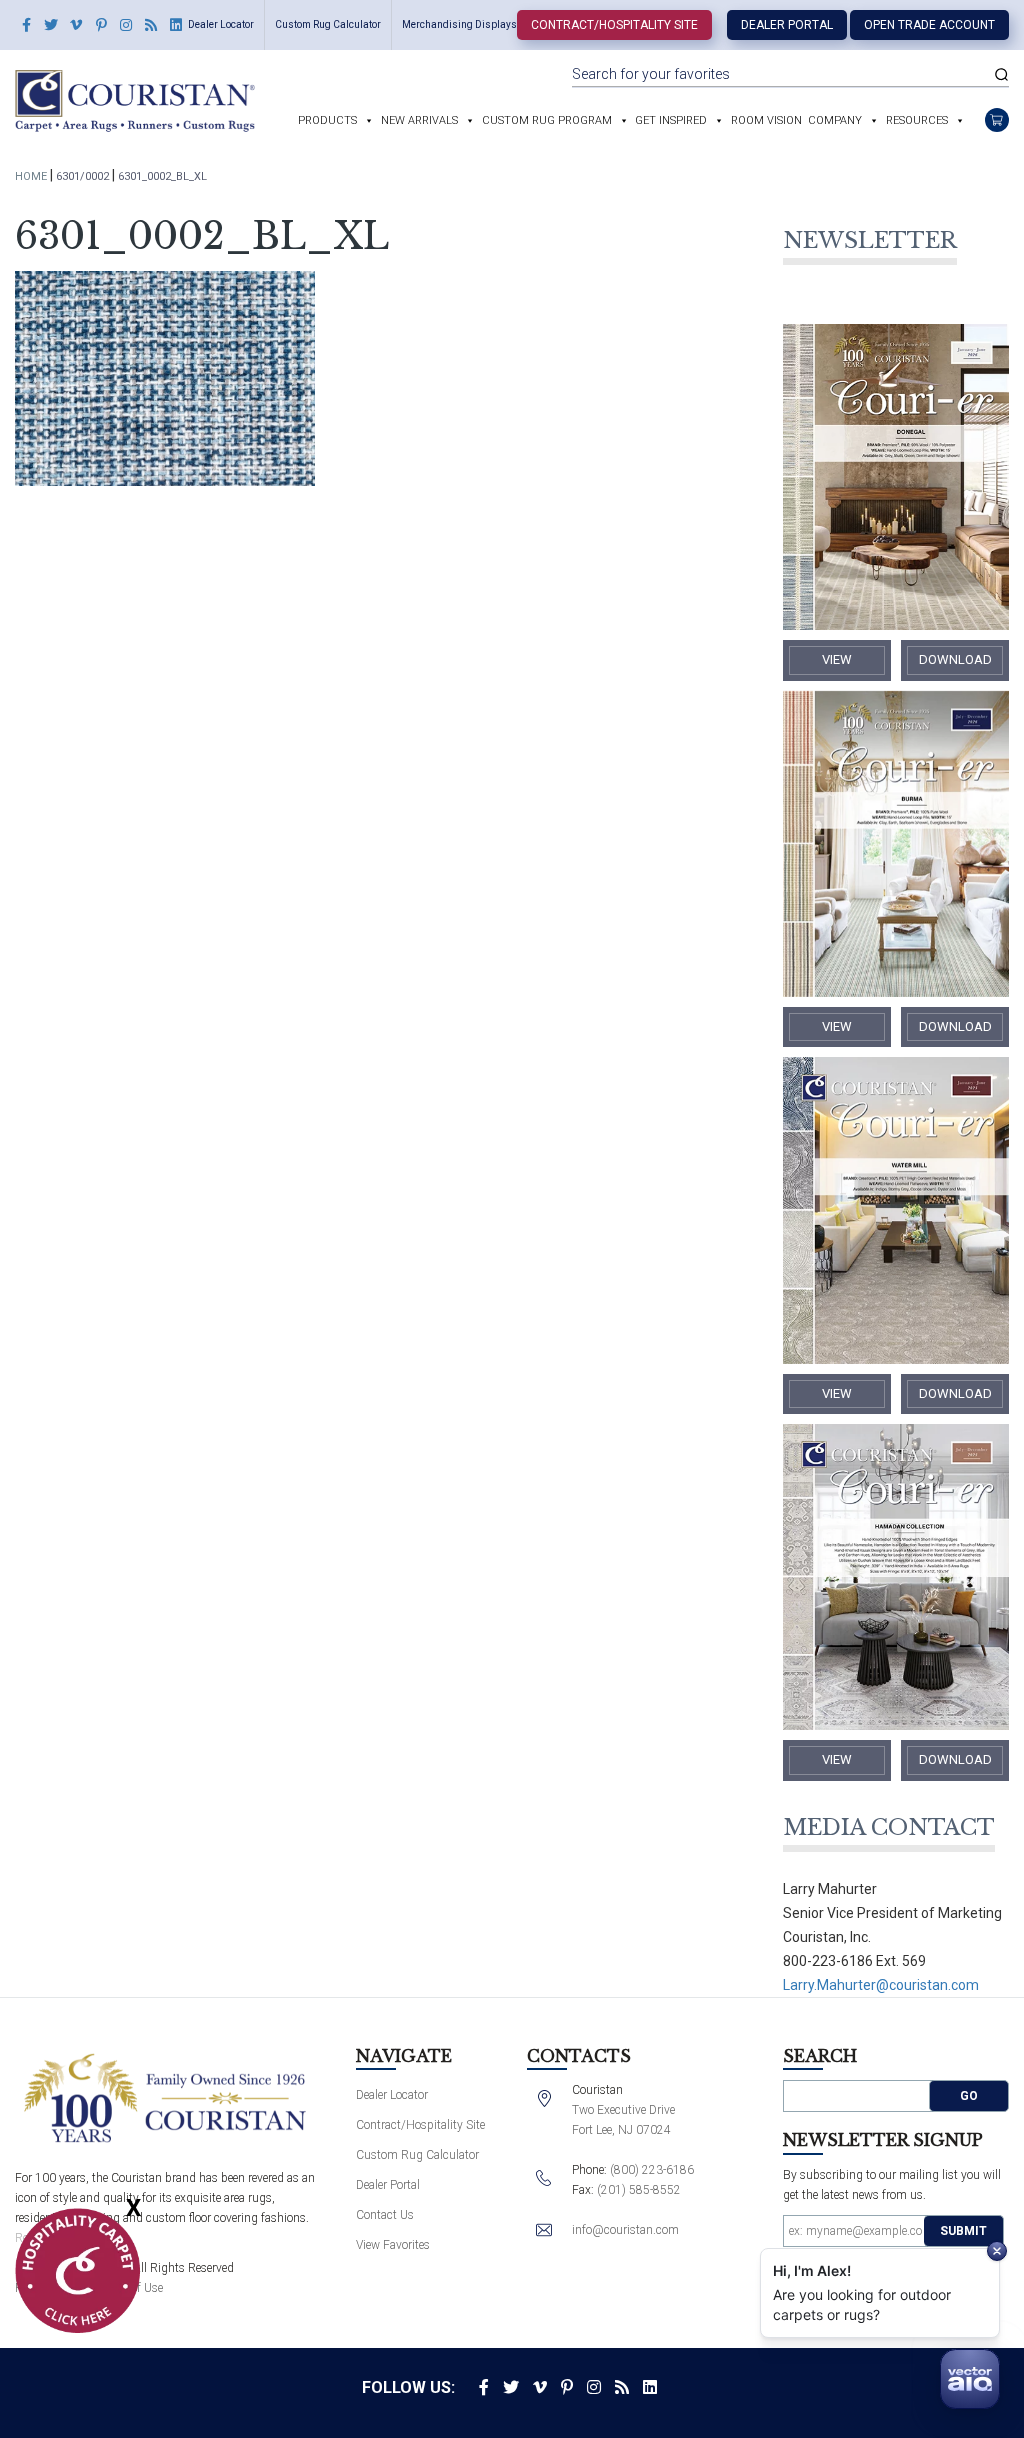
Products (327, 120)
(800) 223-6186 (652, 2170)
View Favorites (393, 2245)
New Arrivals (419, 120)
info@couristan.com (625, 2230)
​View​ (837, 659)
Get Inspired (671, 120)
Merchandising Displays (459, 24)
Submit (963, 2231)
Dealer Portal (787, 25)
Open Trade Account (929, 25)
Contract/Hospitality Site (614, 25)
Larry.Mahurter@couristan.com (881, 1985)
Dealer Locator (221, 24)
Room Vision (766, 120)
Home (31, 176)
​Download (955, 659)
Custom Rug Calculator (328, 24)
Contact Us (385, 2215)
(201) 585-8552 (639, 2190)
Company (835, 120)
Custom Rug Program (547, 120)
